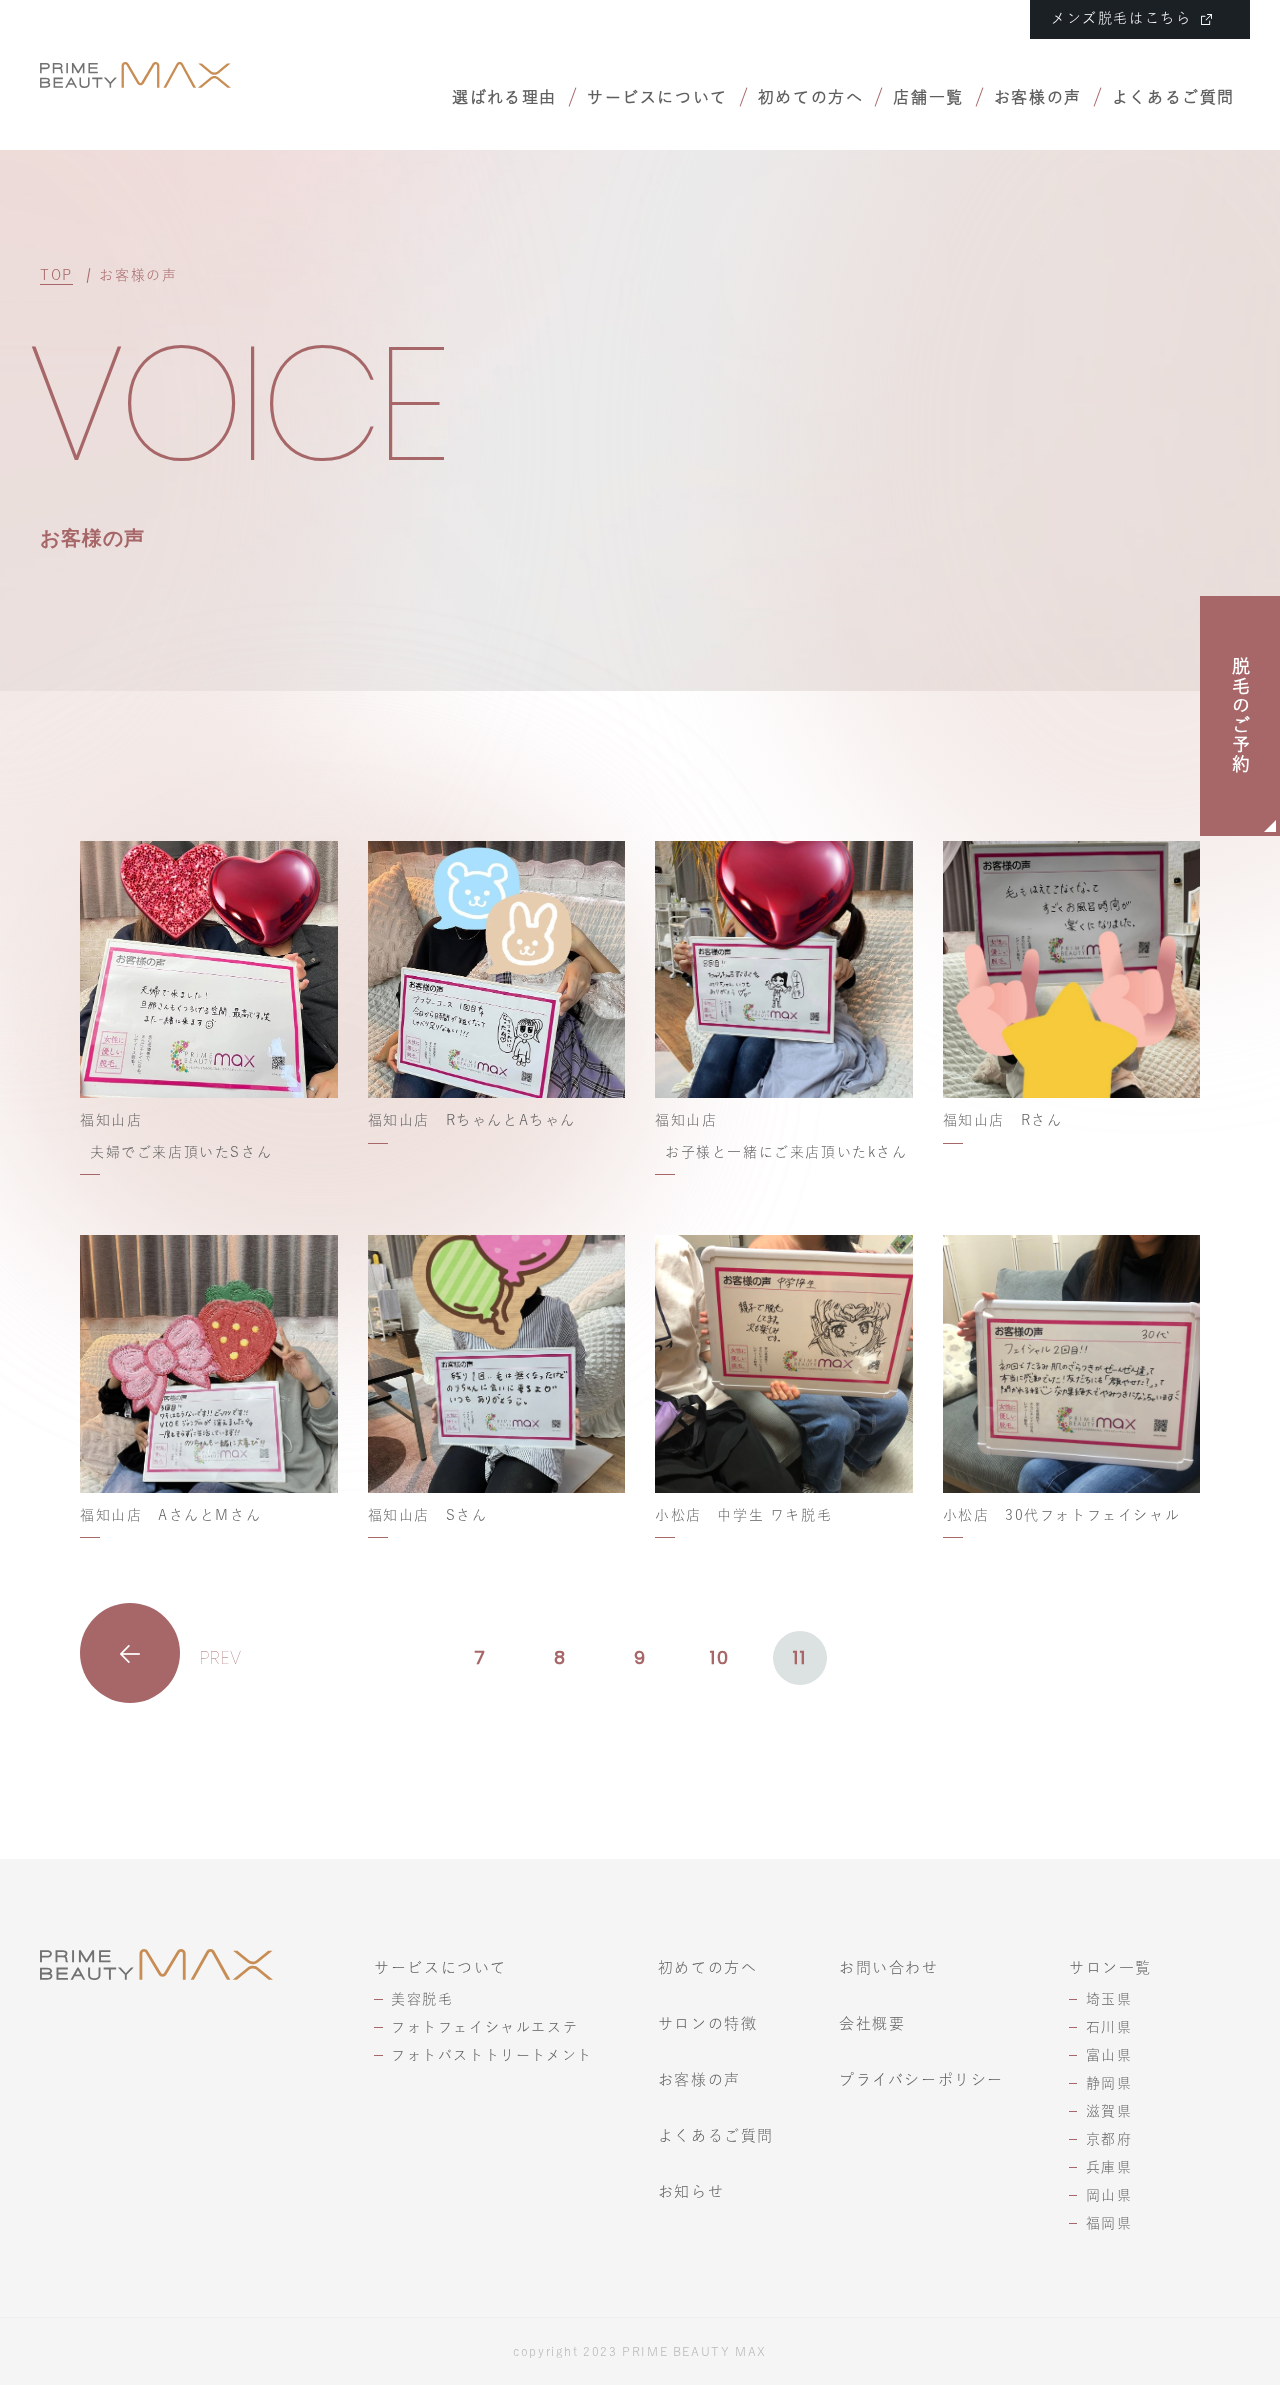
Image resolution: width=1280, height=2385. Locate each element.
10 (719, 1657)
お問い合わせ (889, 1967)
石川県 (1109, 2027)
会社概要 (872, 2023)
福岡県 (1109, 2223)
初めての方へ (811, 97)
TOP (56, 275)
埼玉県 (1109, 1999)
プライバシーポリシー (921, 2079)
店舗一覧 (928, 97)
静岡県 (1109, 2083)
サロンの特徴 (708, 2023)
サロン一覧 (1110, 1967)
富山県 (1109, 2055)
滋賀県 (1109, 2111)
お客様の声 (1038, 97)
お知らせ (691, 2191)
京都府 (1109, 2139)
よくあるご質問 (1173, 97)
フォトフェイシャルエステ (484, 2027)
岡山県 (1109, 2195)
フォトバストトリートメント (492, 2055)
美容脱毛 (422, 1999)
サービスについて (657, 97)
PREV (221, 1657)
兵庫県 (1109, 2167)
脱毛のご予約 (1241, 716)
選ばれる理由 (504, 97)
